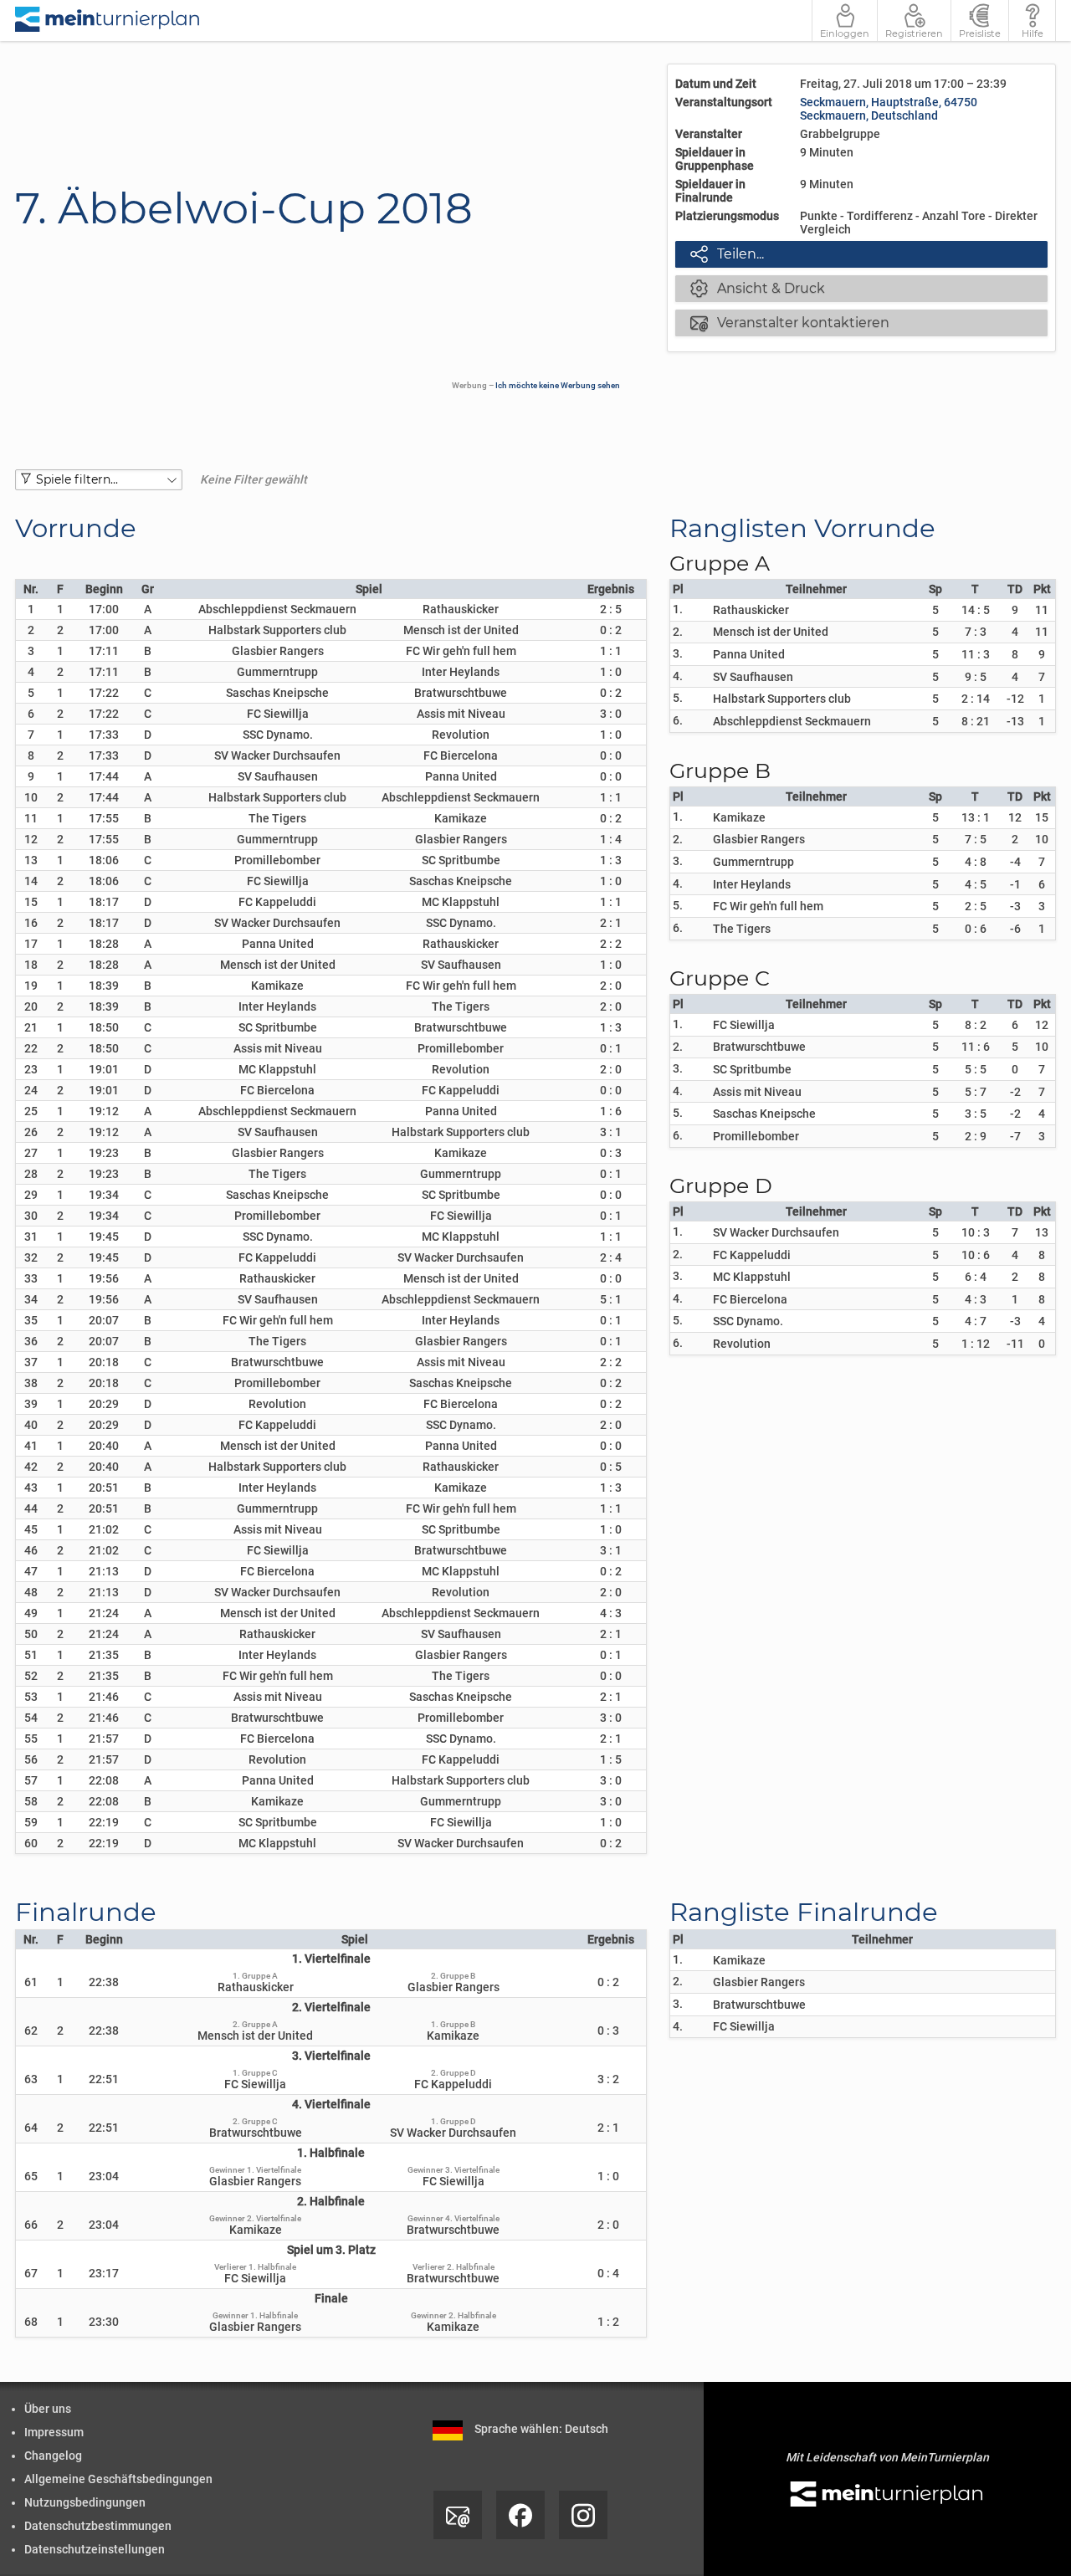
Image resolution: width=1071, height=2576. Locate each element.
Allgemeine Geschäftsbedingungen (118, 2479)
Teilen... (727, 254)
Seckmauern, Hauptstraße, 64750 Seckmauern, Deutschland (889, 109)
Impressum (54, 2432)
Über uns (48, 2409)
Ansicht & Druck (758, 288)
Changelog (53, 2456)
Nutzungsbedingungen (85, 2502)
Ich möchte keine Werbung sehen (558, 385)
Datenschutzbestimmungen (98, 2526)
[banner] (108, 20)
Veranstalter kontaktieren (790, 322)
